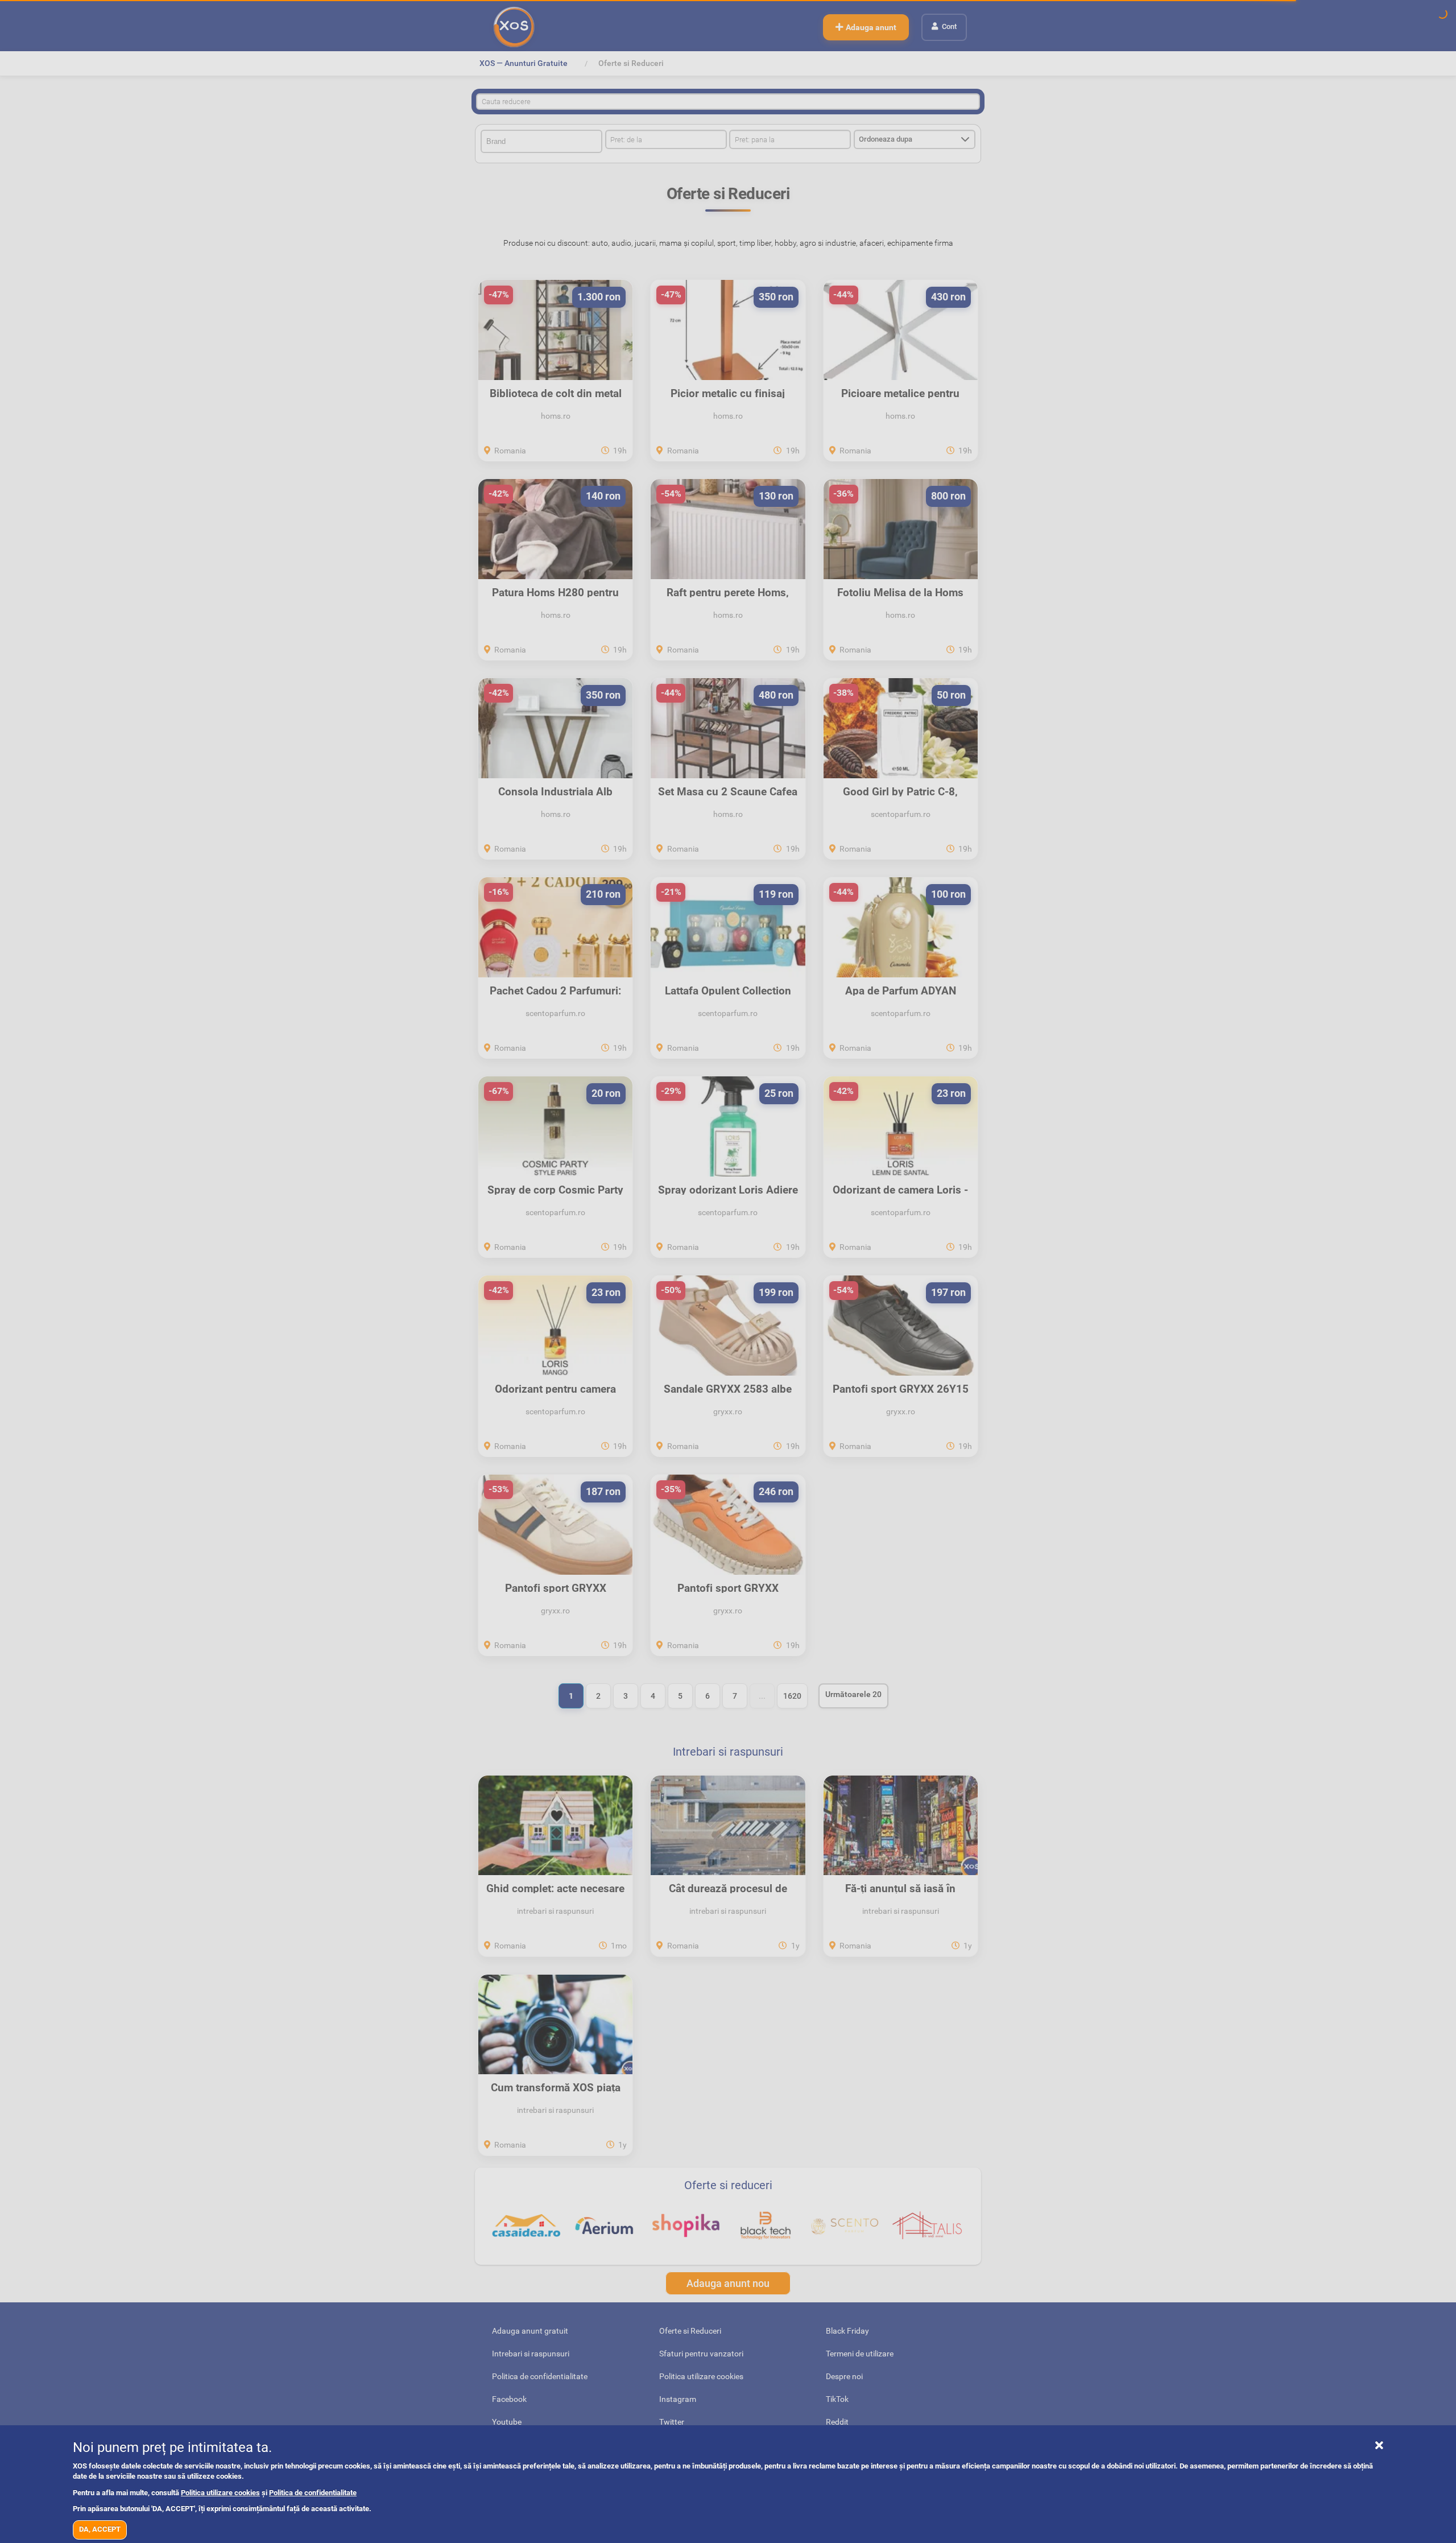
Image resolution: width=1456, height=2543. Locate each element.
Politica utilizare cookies (220, 2493)
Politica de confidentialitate (313, 2493)
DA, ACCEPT (100, 2529)
